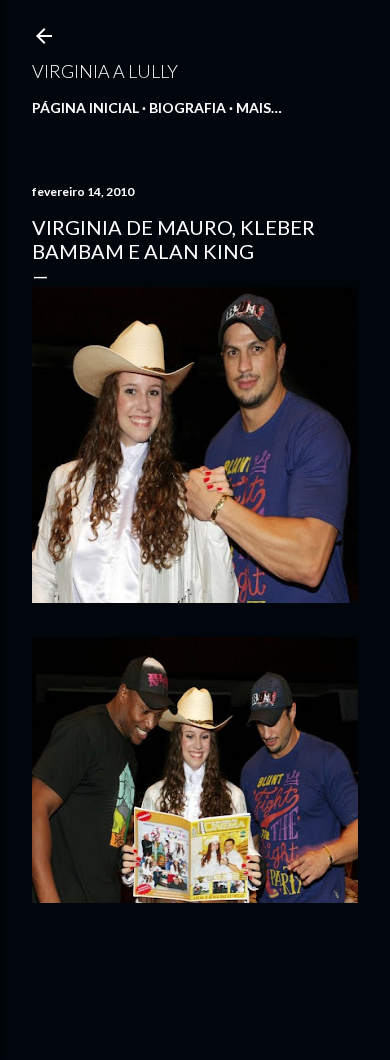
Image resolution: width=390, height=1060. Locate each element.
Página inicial (85, 107)
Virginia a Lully (105, 71)
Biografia (187, 107)
